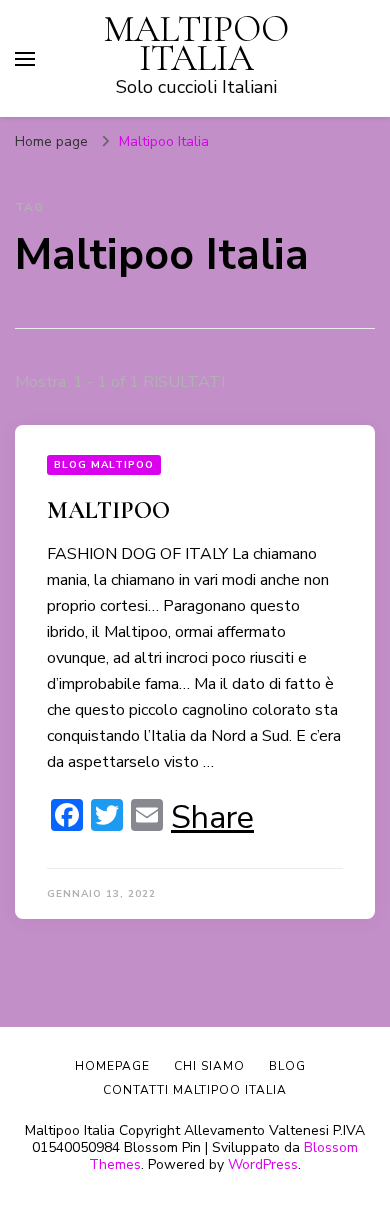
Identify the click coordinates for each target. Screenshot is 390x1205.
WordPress (263, 1164)
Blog (287, 1066)
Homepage (112, 1066)
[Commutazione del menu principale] (25, 59)
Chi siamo (209, 1066)
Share (212, 818)
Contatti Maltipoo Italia (195, 1090)
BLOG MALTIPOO (104, 465)
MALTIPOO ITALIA (196, 44)
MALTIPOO (108, 510)
